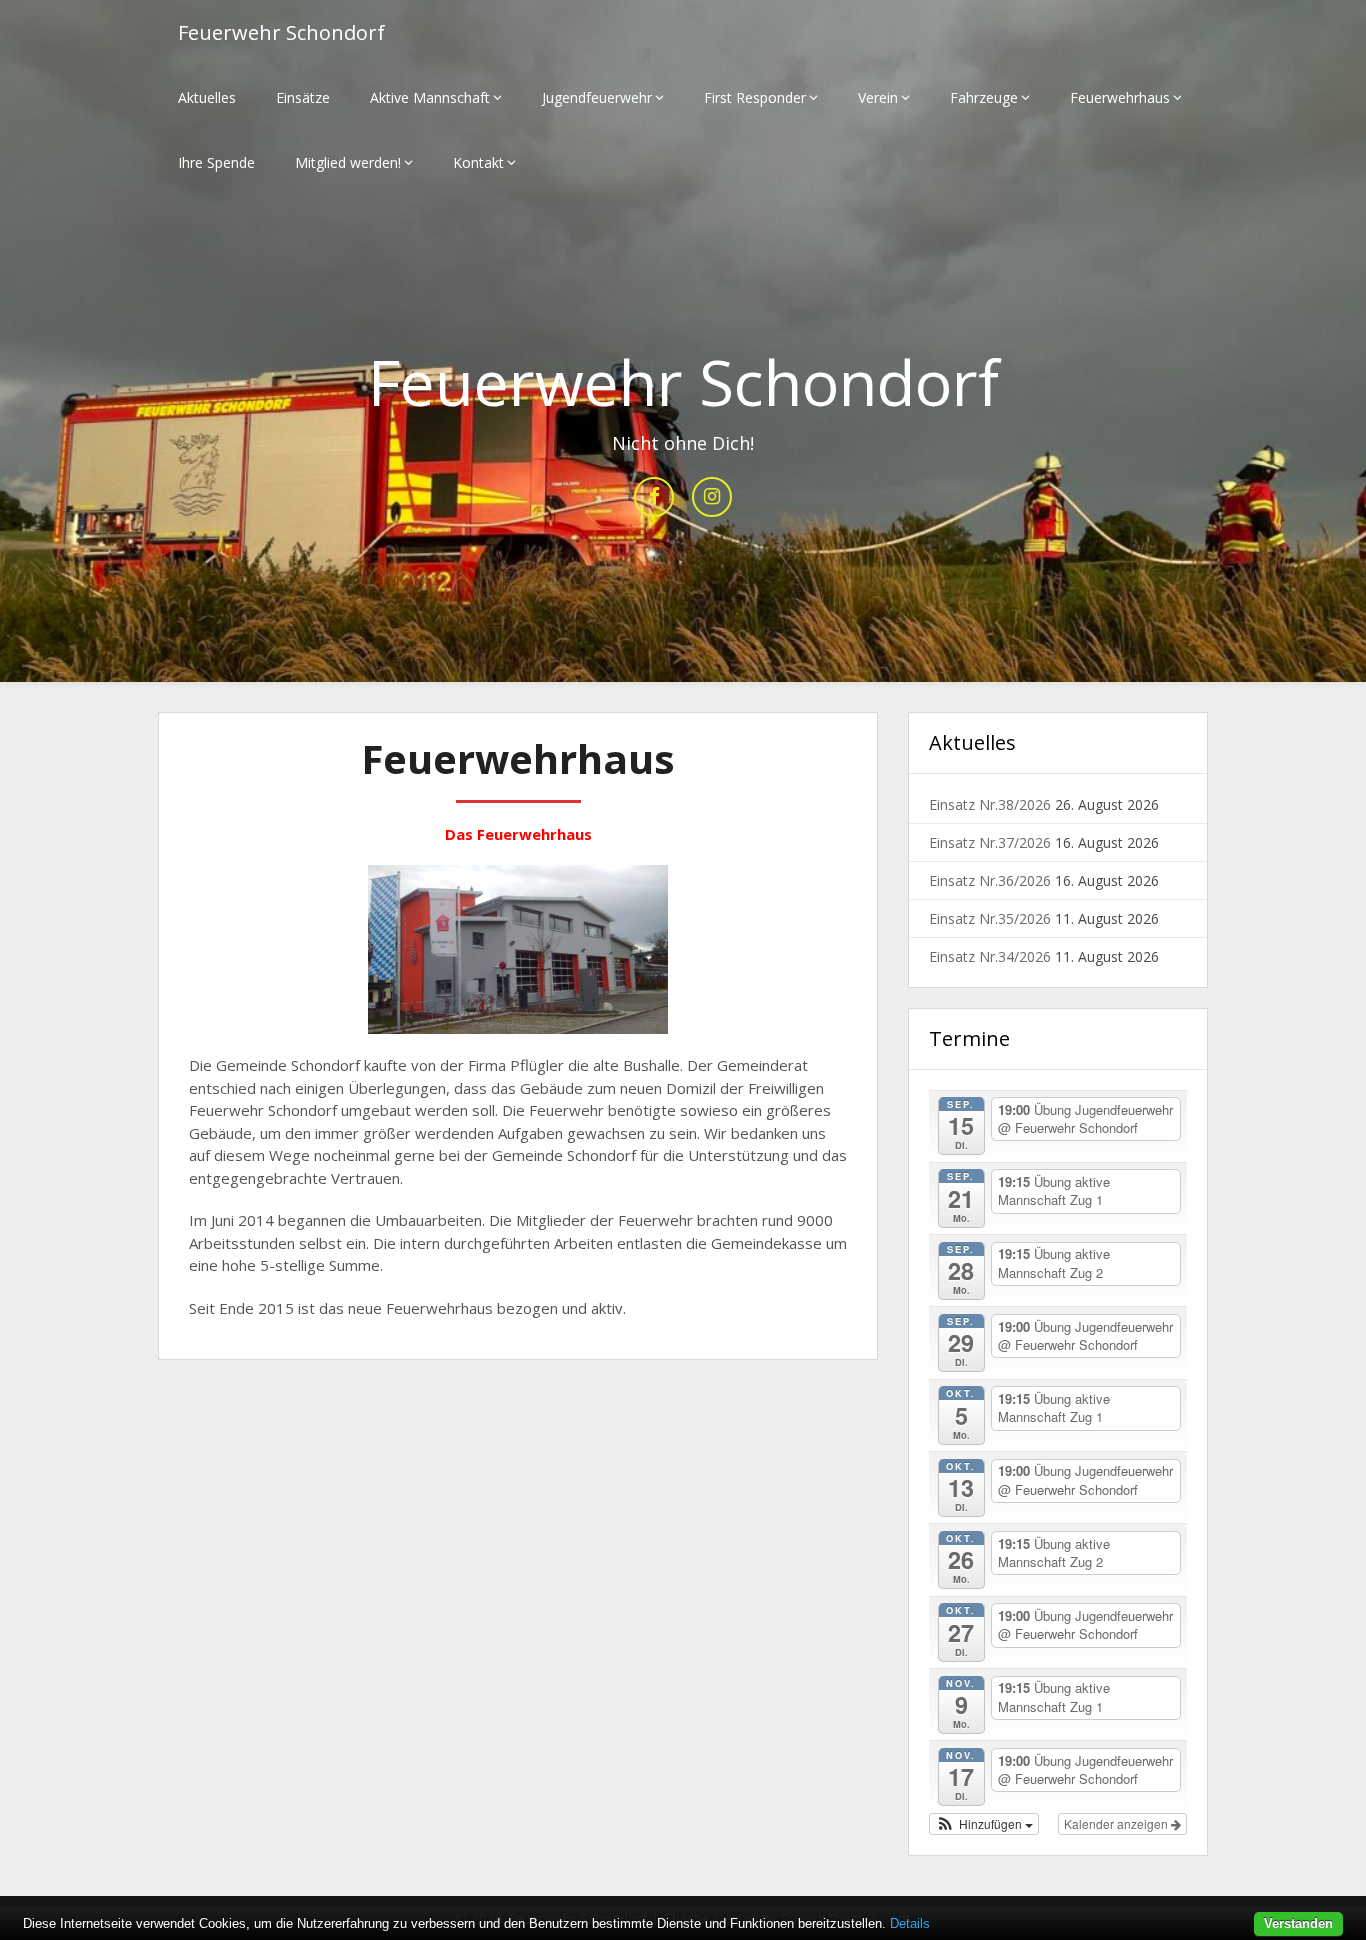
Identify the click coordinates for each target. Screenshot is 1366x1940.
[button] (984, 1824)
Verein (878, 97)
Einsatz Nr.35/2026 (990, 918)
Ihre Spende (216, 162)
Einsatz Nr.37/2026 (990, 842)
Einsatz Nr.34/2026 (990, 956)
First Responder (755, 97)
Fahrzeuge (984, 97)
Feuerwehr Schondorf (281, 32)
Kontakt (478, 162)
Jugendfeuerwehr (597, 97)
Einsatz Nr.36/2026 (990, 880)
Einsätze (303, 97)
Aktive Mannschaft (430, 97)
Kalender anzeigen (1117, 1823)
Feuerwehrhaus (1120, 97)
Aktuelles (207, 97)
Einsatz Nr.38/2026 (990, 804)
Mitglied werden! (348, 162)
